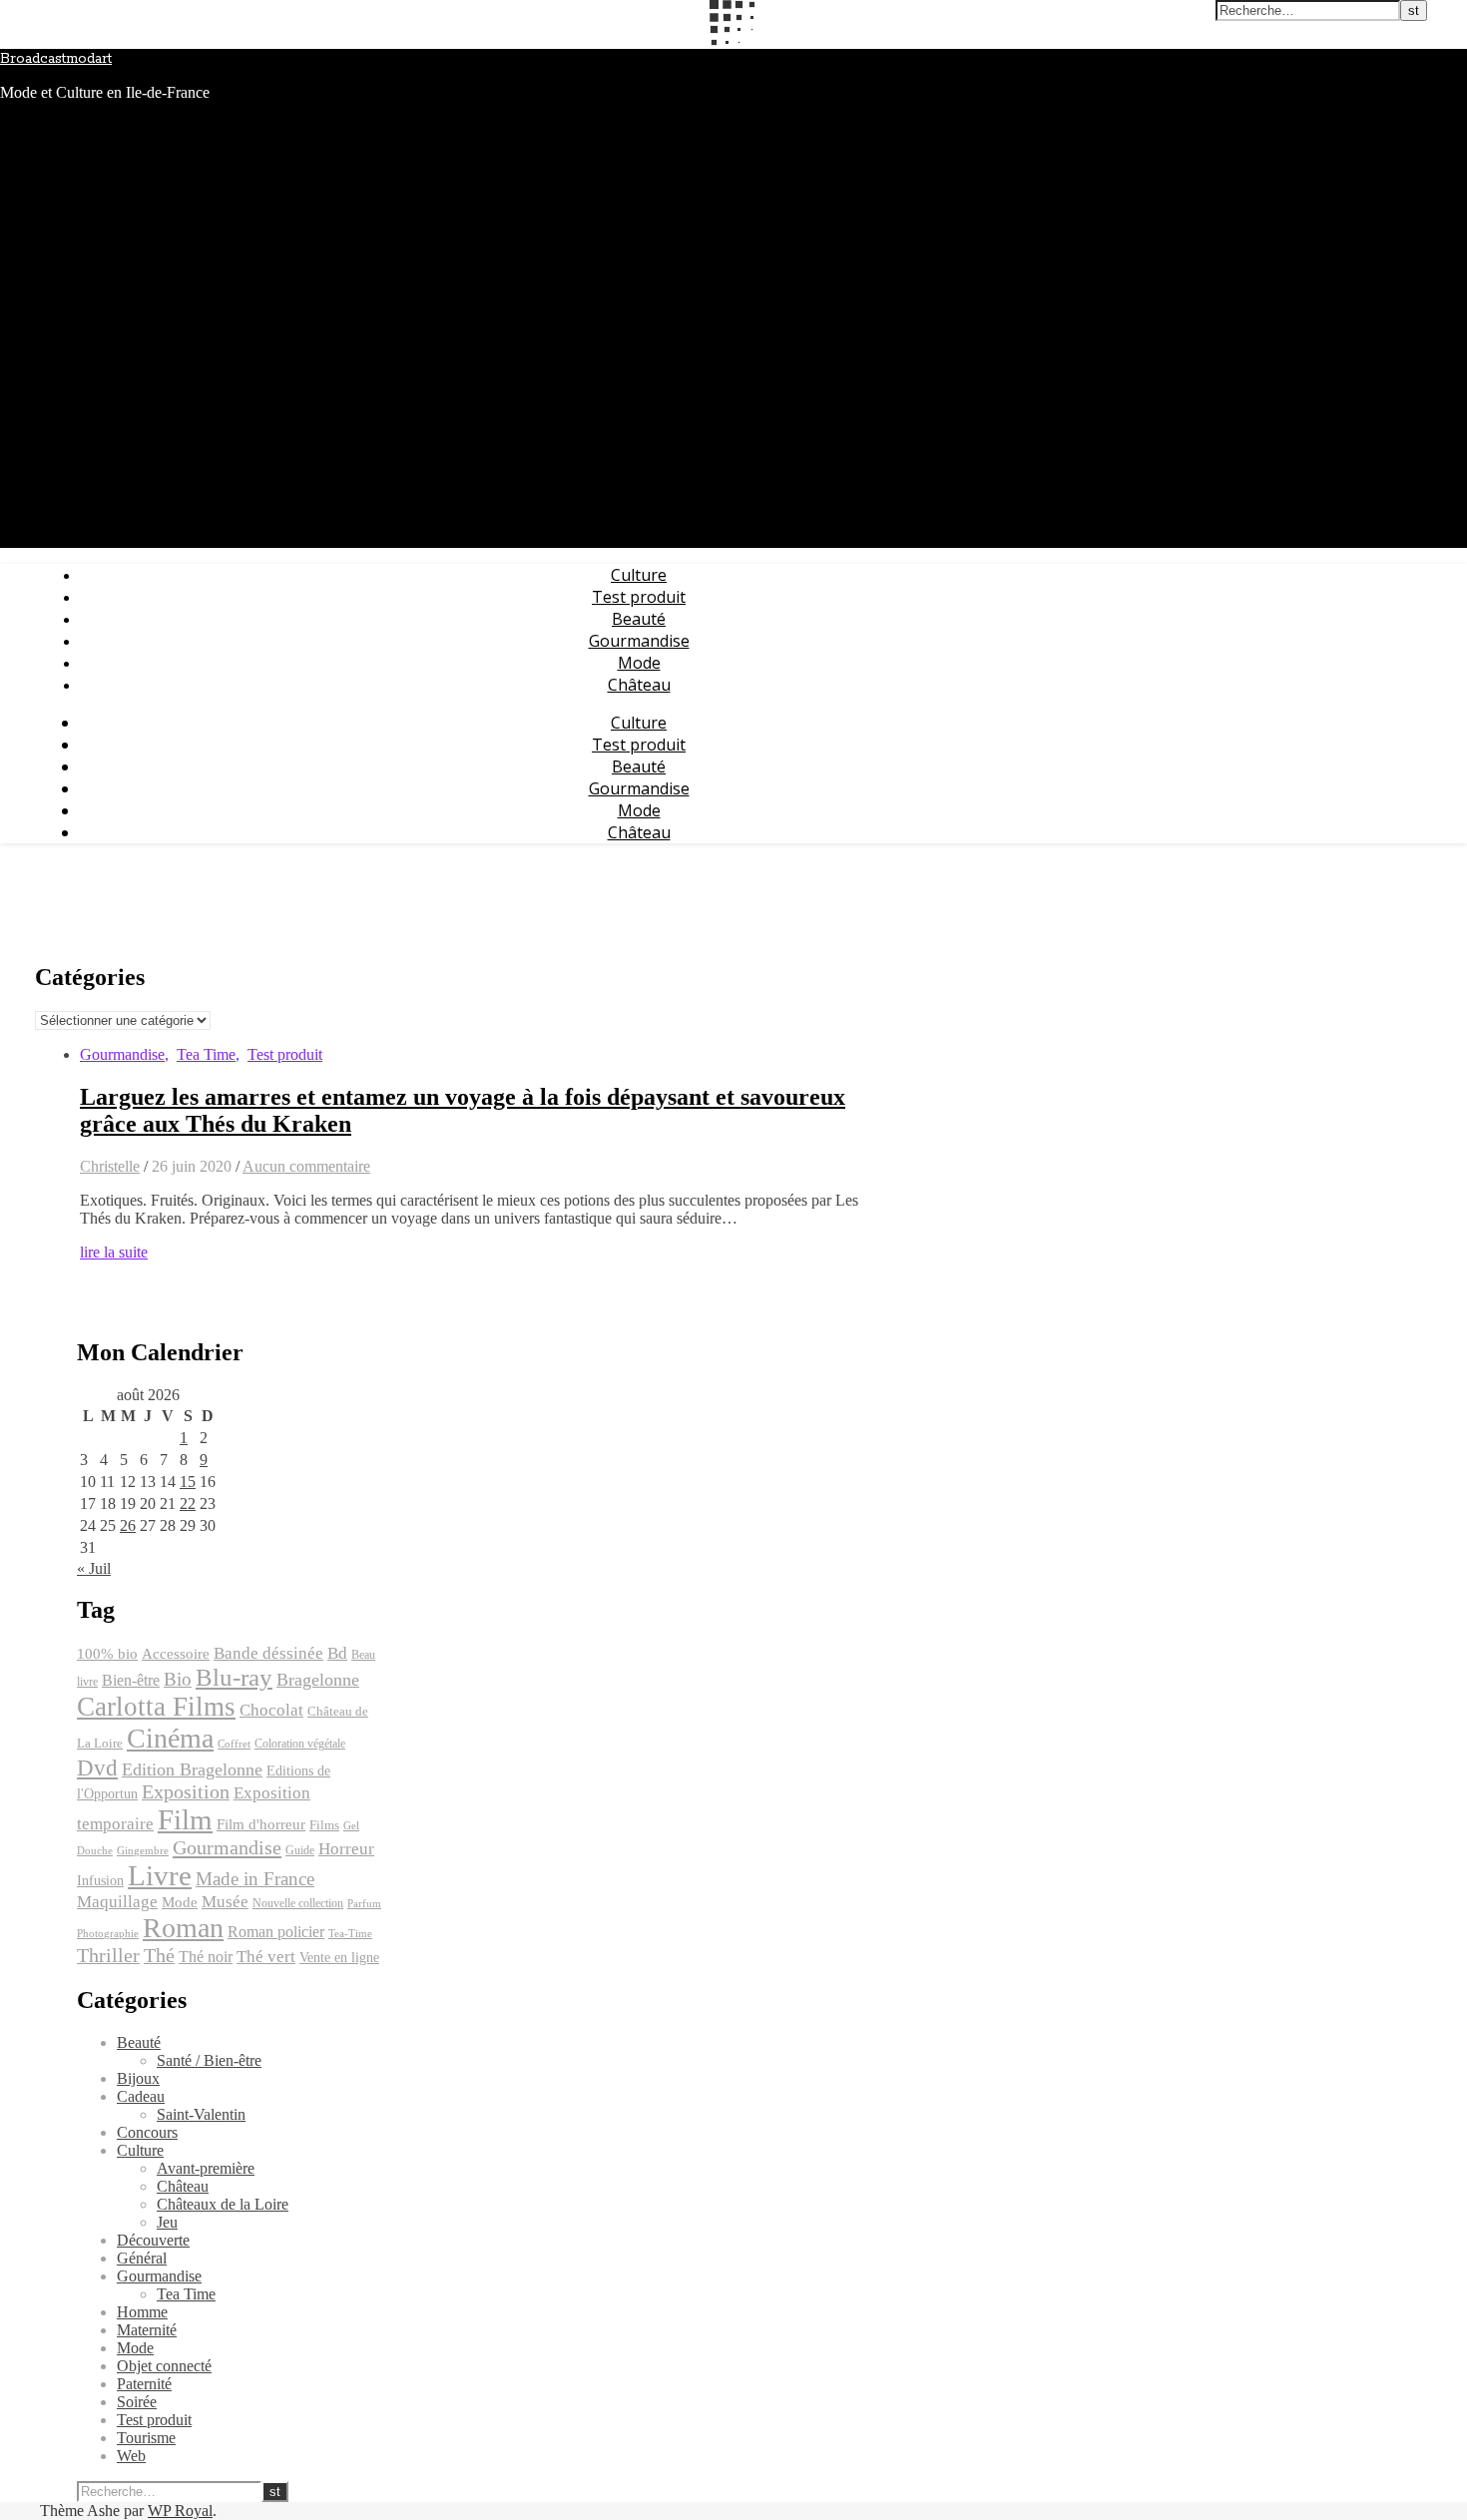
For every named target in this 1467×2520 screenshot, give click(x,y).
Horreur (346, 1849)
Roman (183, 1928)
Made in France (255, 1879)
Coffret (234, 1744)
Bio (178, 1679)
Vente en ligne (339, 1957)
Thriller (108, 1956)
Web (131, 2456)
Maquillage (117, 1902)
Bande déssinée (268, 1653)
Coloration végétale (300, 1744)
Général (142, 2258)
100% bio (107, 1654)
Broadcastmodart (56, 59)
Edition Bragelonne (192, 1769)
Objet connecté (164, 2366)
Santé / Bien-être (209, 2060)
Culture (639, 575)
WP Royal (180, 2511)
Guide (300, 1850)
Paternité (144, 2384)
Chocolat (271, 1710)
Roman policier (276, 1932)
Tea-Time (350, 1934)
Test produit (639, 597)
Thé (159, 1955)
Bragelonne (318, 1680)
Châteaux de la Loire (223, 2204)
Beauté (639, 619)
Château (639, 685)
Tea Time (206, 1054)
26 (128, 1525)
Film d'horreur (261, 1824)
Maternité (147, 2330)
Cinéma (170, 1738)
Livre (160, 1875)
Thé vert (266, 1957)
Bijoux (138, 2078)
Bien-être (131, 1680)
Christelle (110, 1166)
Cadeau (141, 2096)
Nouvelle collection (298, 1903)
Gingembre (143, 1851)
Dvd (97, 1767)
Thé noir (206, 1957)
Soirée (137, 2402)
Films (324, 1825)
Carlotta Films (156, 1707)
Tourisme (146, 2438)
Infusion (100, 1880)
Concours (147, 2132)
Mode (639, 663)
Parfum (364, 1904)
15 (188, 1482)
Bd (337, 1653)
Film (185, 1819)
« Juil (94, 1568)
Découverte (153, 2240)
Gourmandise (639, 641)
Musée (225, 1902)
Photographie (108, 1934)
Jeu (167, 2222)
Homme (142, 2312)
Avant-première (206, 2168)
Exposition (186, 1792)
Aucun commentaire (306, 1166)
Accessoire (176, 1654)
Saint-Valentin (201, 2114)
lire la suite (114, 1252)
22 (188, 1504)
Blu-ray (234, 1677)
